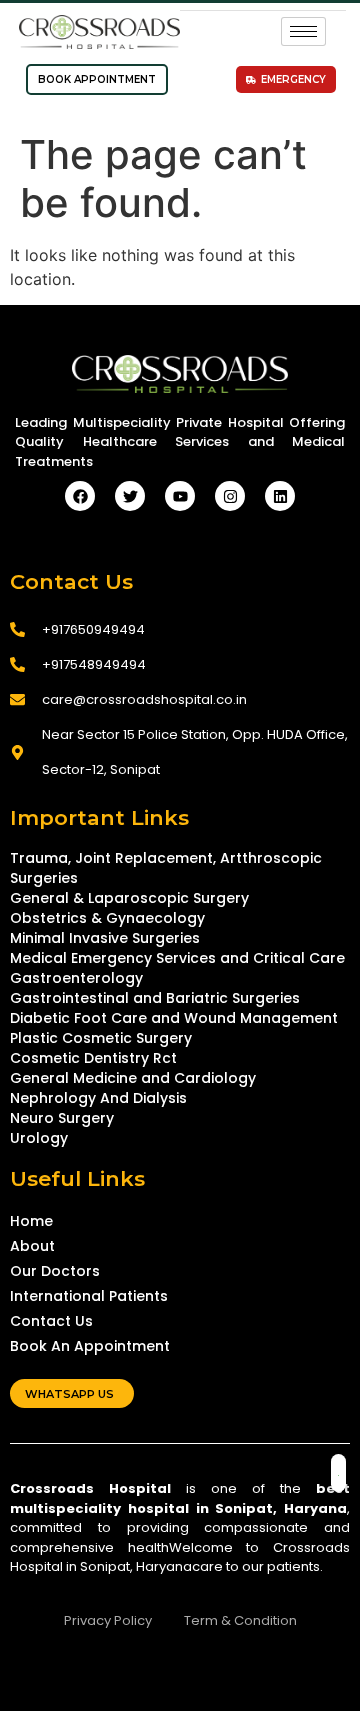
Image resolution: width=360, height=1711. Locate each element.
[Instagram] (230, 496)
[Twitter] (130, 496)
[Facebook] (80, 496)
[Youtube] (180, 496)
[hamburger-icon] (303, 31)
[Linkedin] (280, 496)
